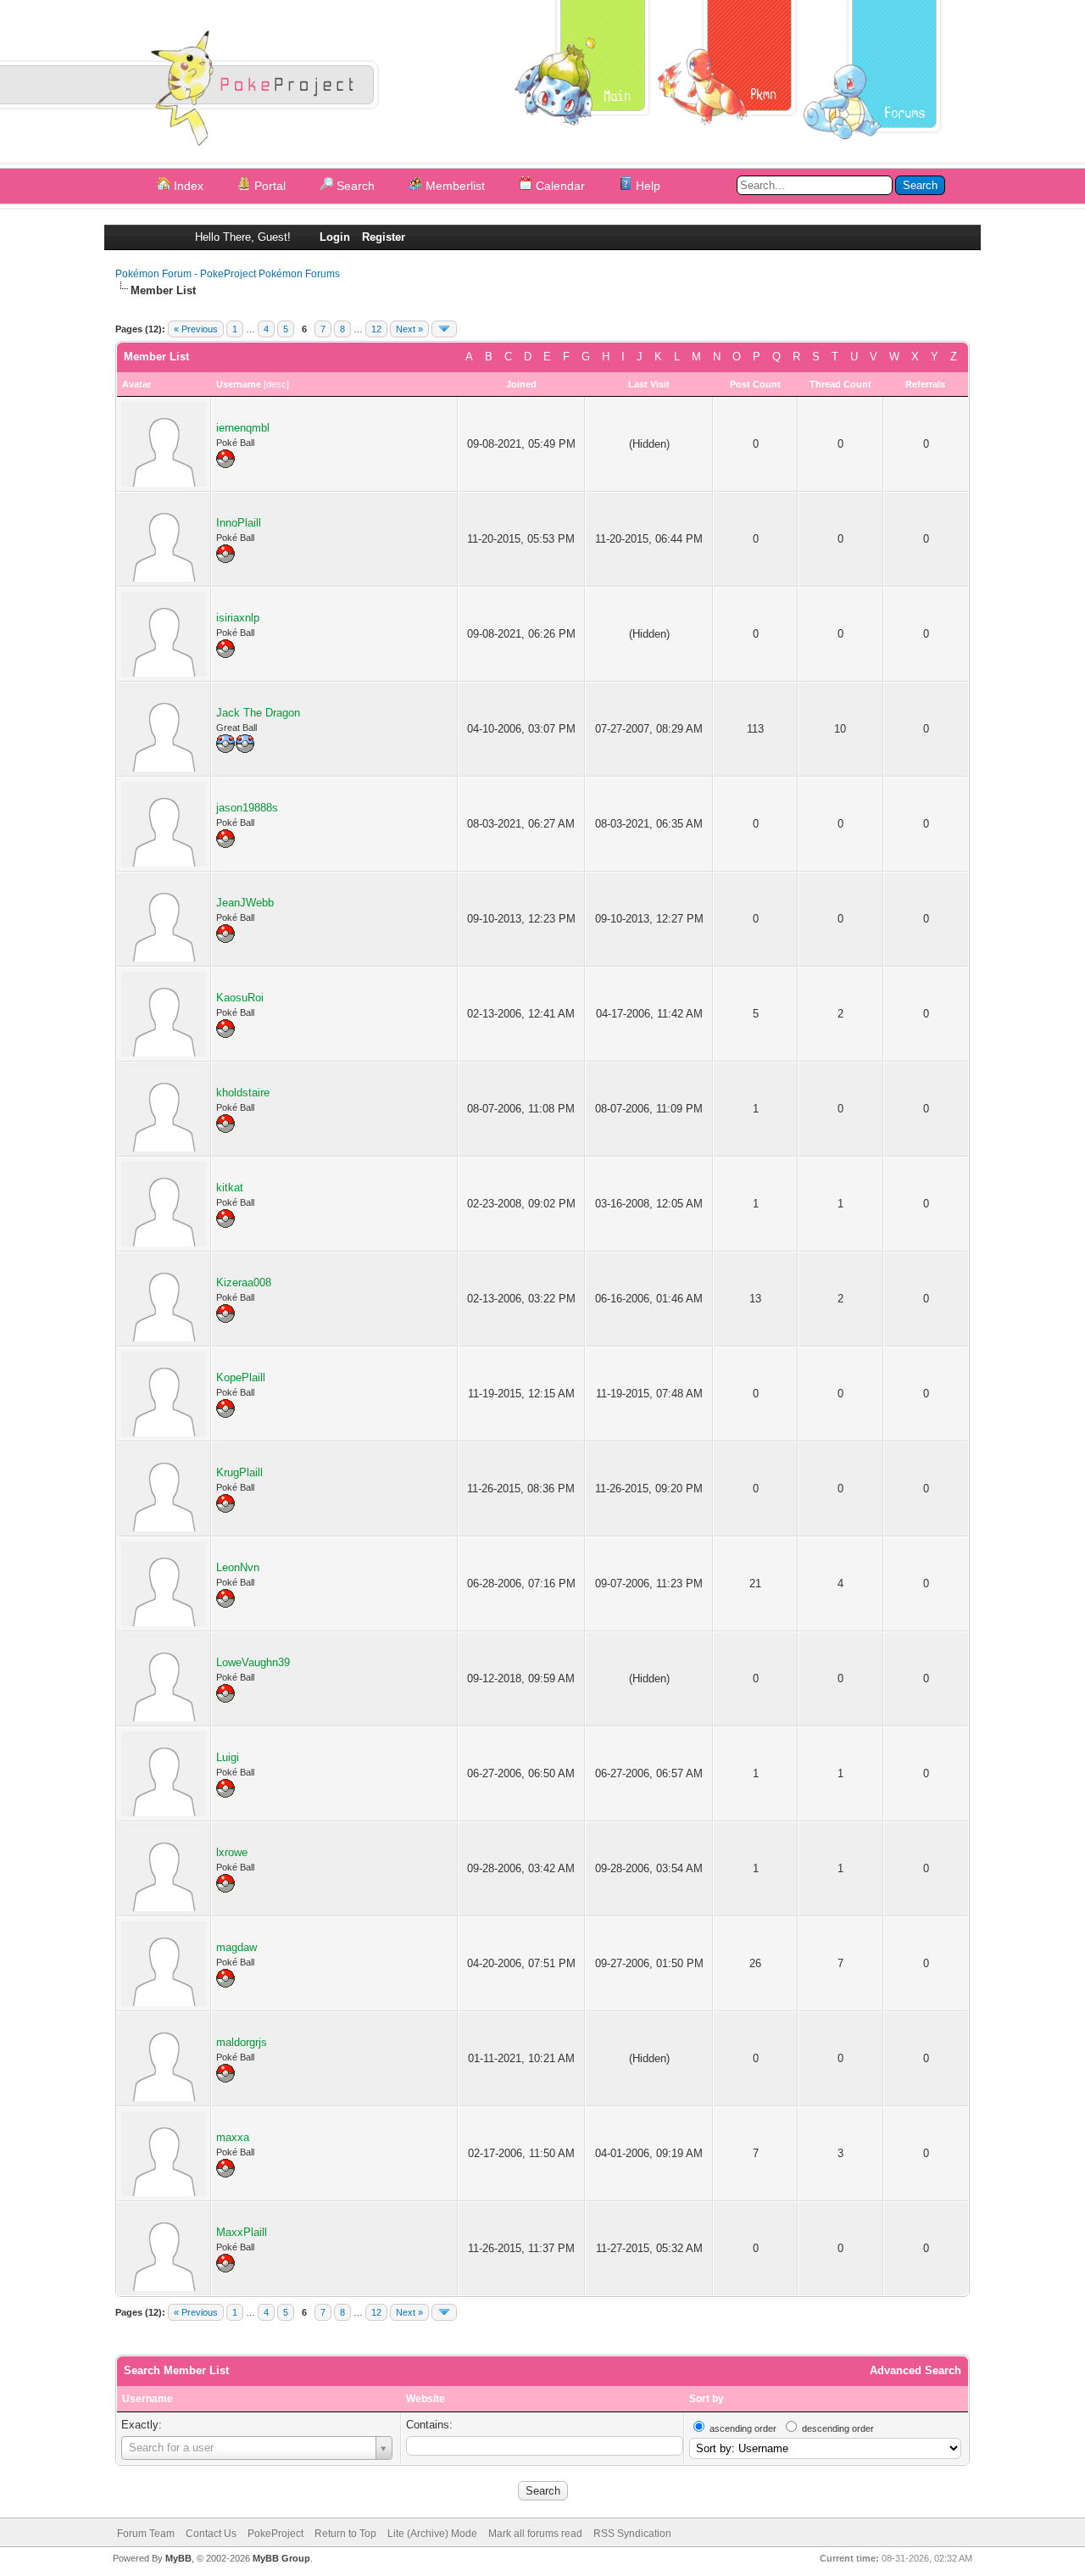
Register (384, 237)
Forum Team (146, 2534)
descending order (838, 2428)
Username (147, 2399)
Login (335, 237)
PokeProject (275, 2534)
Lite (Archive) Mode (432, 2534)
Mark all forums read (535, 2534)
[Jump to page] (444, 329)
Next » (409, 329)
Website (426, 2399)
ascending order (743, 2428)
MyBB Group (281, 2558)
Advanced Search (915, 2370)
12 (376, 329)
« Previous (196, 329)
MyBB (178, 2558)
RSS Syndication (632, 2534)
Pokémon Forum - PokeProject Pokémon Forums (228, 274)
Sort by (707, 2399)
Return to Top (345, 2534)
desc (276, 384)
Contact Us (211, 2534)
